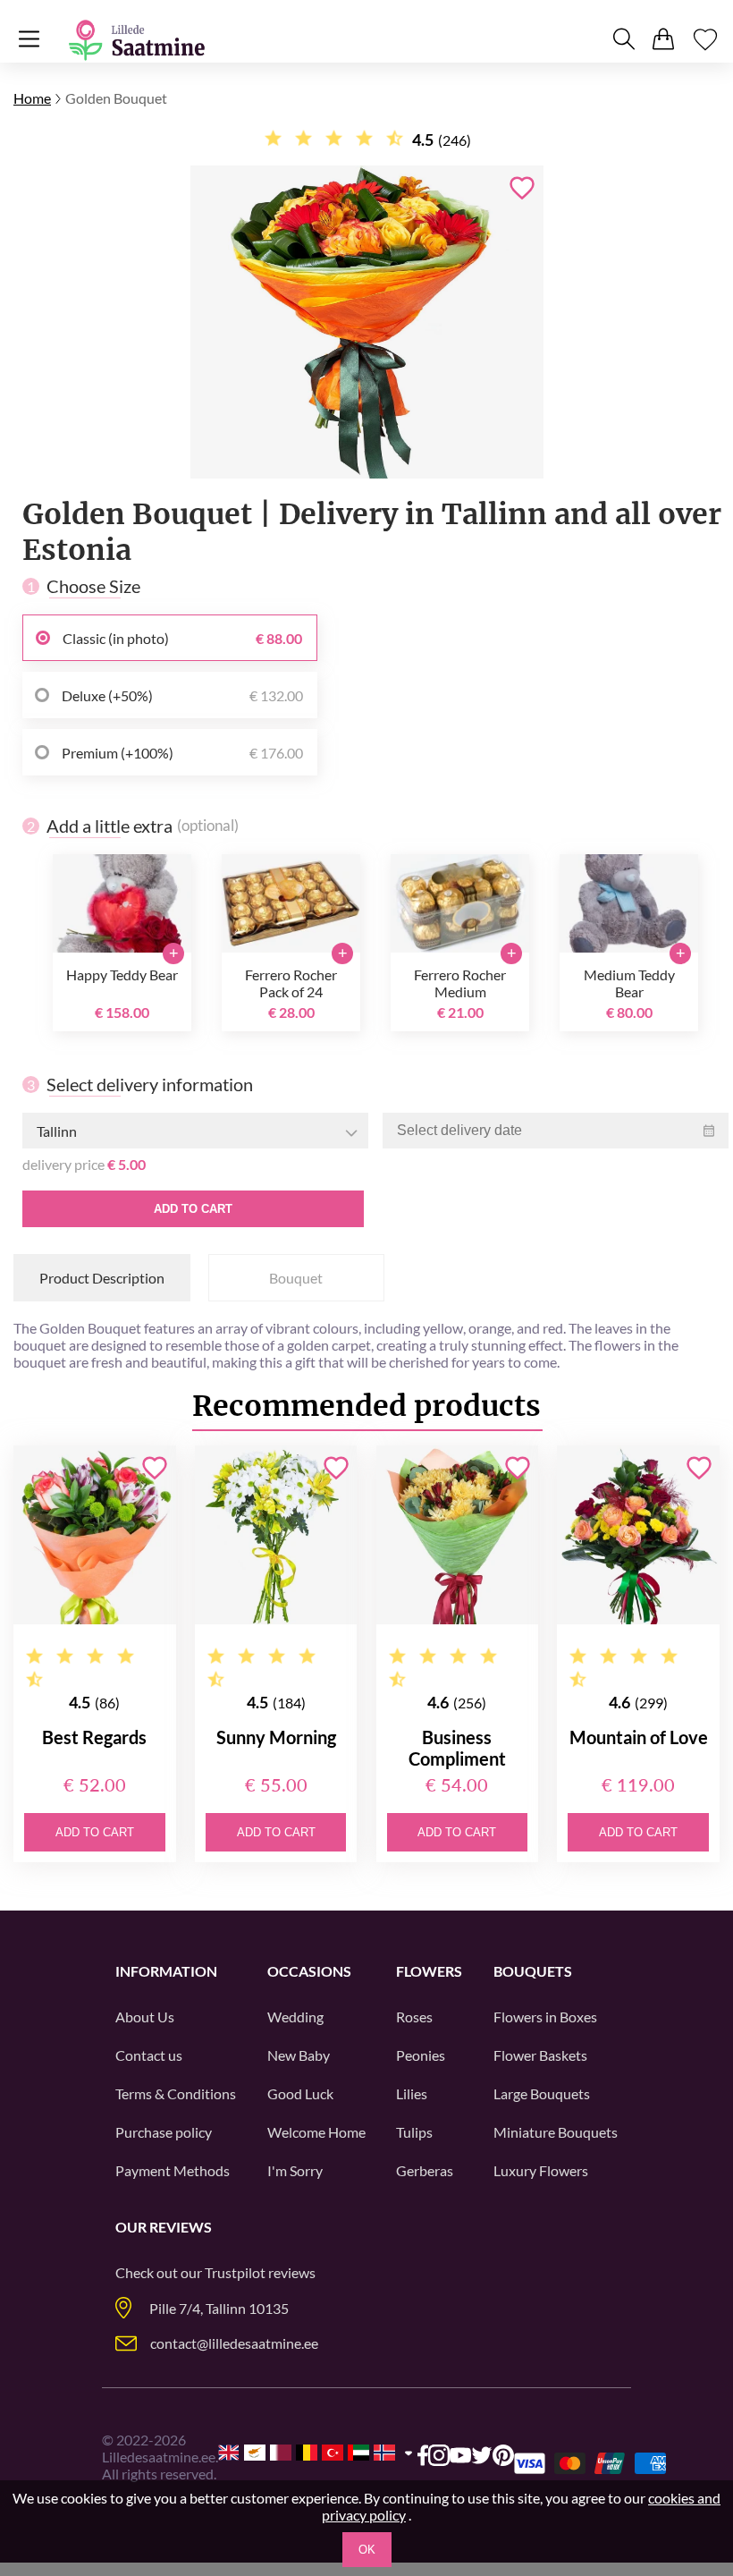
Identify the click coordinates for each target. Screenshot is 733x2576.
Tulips (414, 2132)
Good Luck (300, 2093)
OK (367, 2550)
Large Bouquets (542, 2093)
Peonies (421, 2055)
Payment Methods (173, 2170)
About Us (145, 2017)
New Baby (299, 2055)
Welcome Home (316, 2132)
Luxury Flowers (541, 2170)
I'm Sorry (295, 2170)
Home (32, 98)
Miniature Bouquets (556, 2132)
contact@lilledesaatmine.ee (234, 2343)
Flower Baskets (540, 2055)
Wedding (295, 2017)
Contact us (149, 2055)
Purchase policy (164, 2132)
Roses (414, 2017)
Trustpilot (235, 2272)
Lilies (412, 2093)
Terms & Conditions (176, 2093)
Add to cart (193, 1209)
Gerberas (425, 2170)
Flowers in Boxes (545, 2017)
